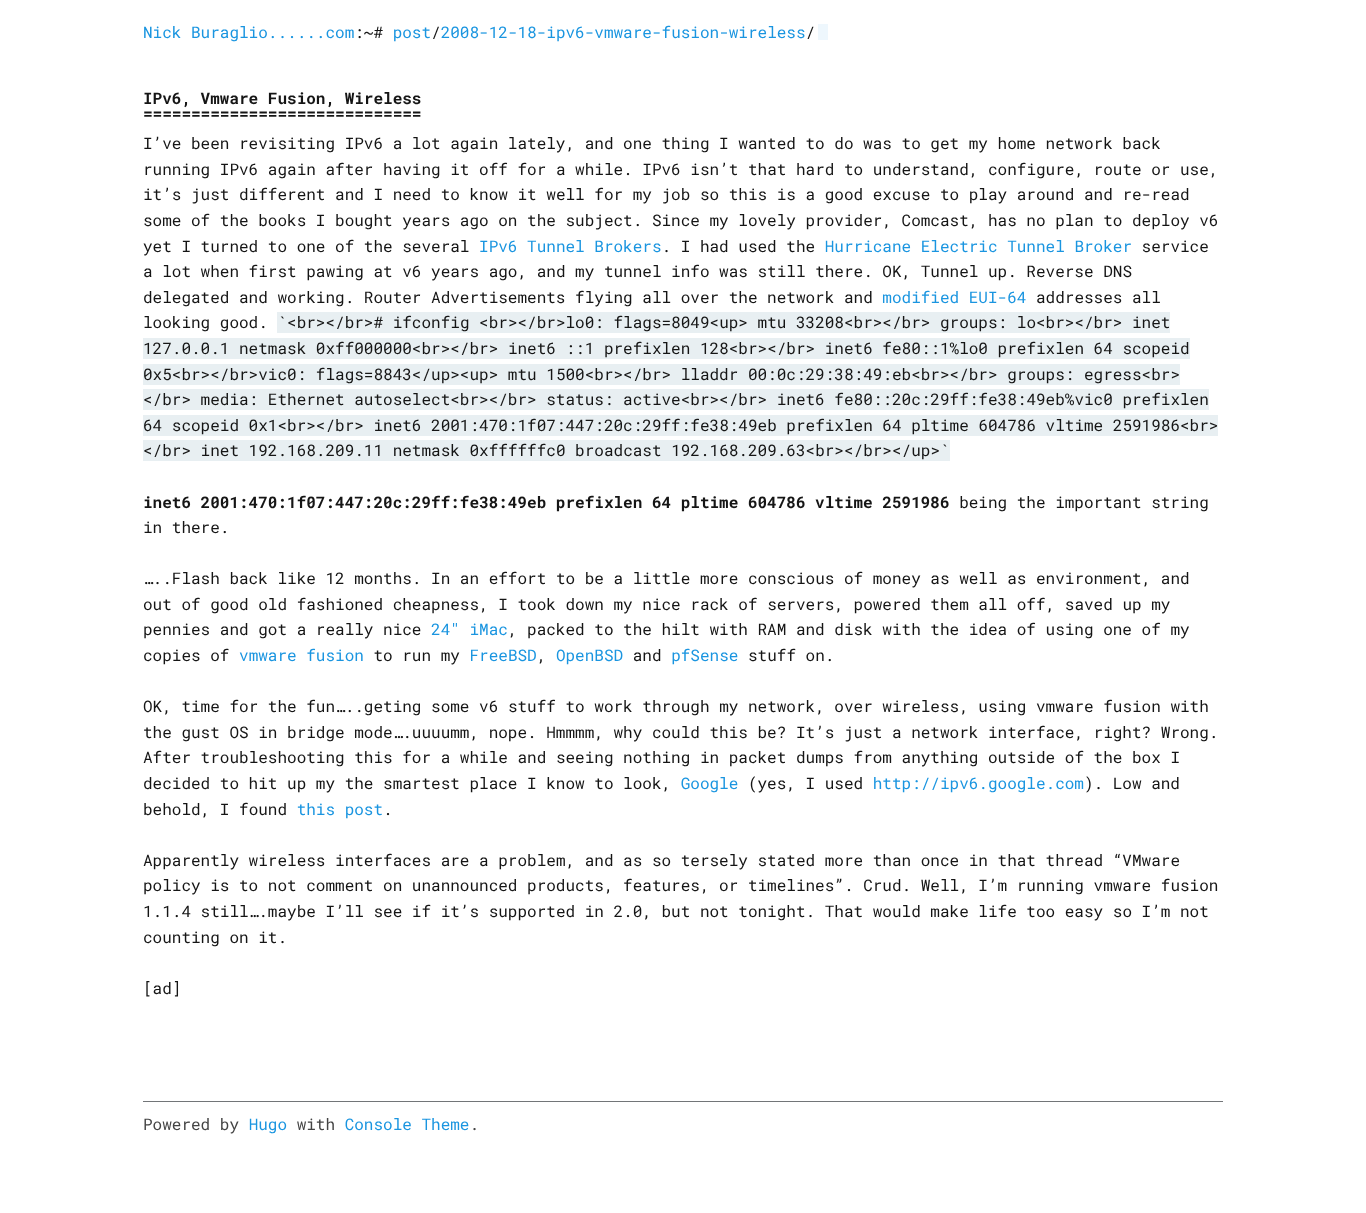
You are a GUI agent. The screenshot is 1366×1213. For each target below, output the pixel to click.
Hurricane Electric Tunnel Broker (978, 246)
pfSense (704, 655)
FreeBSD (502, 655)
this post (340, 809)
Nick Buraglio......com (248, 32)
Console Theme (407, 1124)
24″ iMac (469, 629)
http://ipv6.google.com (978, 783)
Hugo (268, 1124)
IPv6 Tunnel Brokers (570, 246)
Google (710, 783)
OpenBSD (589, 655)
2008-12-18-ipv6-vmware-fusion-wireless (623, 32)
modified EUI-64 (954, 297)
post (412, 32)
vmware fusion (301, 655)
